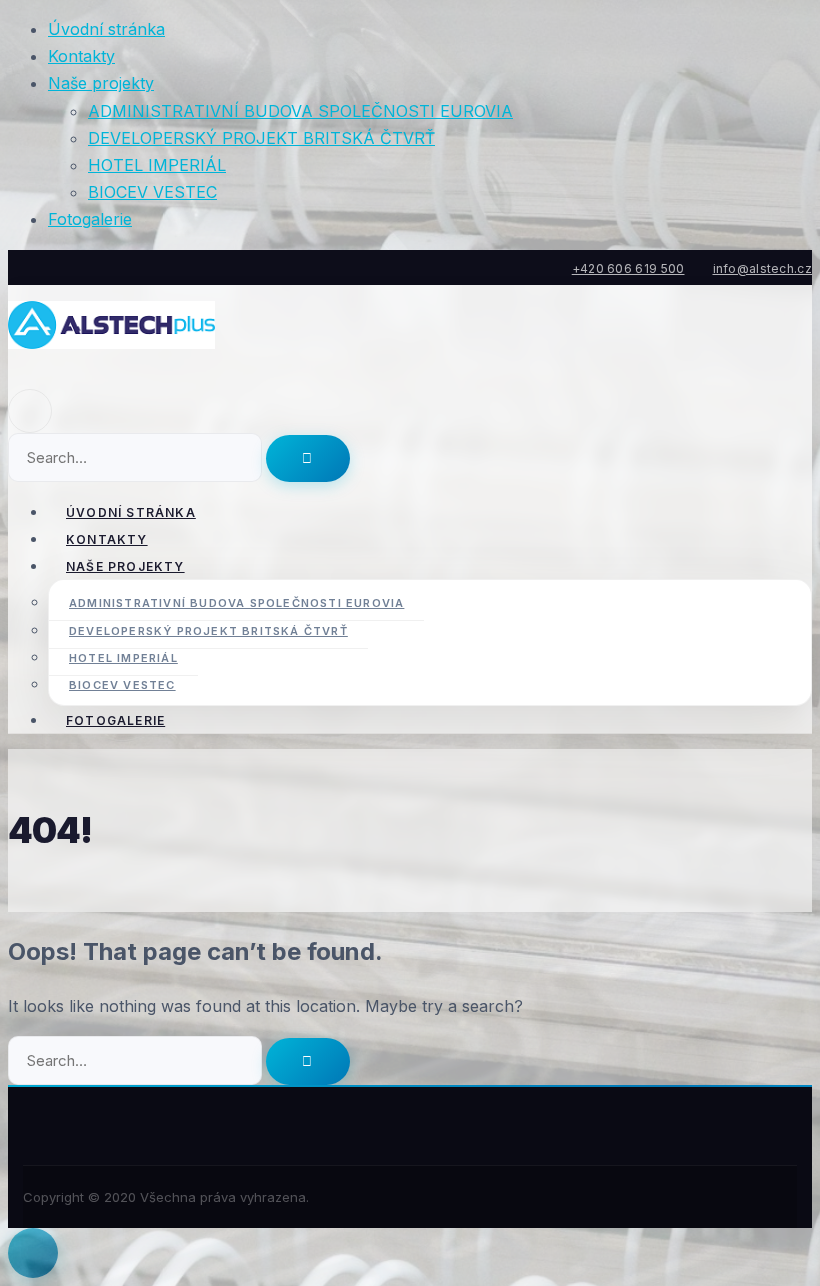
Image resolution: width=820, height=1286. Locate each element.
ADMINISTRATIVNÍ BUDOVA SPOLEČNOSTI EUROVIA (300, 111)
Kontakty (81, 56)
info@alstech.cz (763, 268)
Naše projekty (101, 83)
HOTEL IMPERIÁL (157, 165)
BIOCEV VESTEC (152, 192)
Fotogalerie (90, 219)
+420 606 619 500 (628, 268)
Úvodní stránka (106, 29)
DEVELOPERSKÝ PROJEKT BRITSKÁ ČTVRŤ (261, 138)
